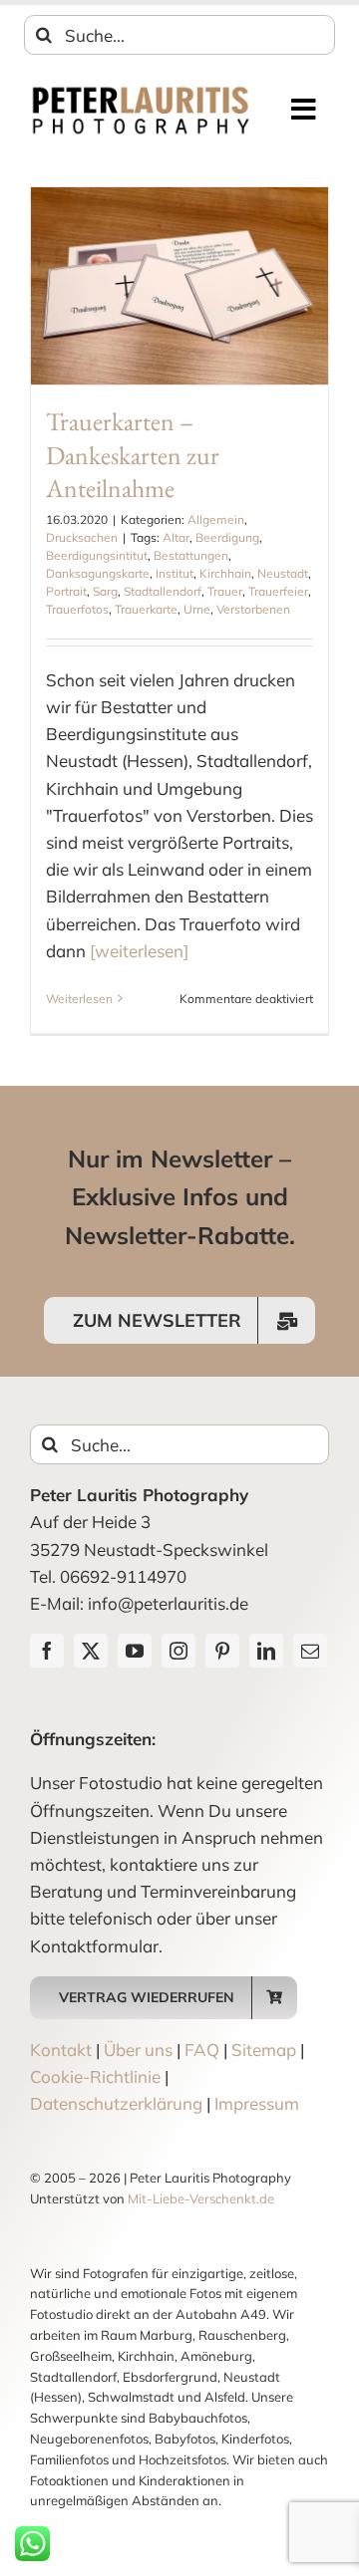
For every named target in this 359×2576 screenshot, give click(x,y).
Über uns (138, 2050)
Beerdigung (227, 537)
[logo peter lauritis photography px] (141, 92)
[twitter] (91, 1651)
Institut (175, 573)
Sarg (105, 591)
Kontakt (61, 2050)
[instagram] (179, 1651)
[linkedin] (266, 1651)
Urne (197, 609)
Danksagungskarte (98, 573)
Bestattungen (191, 555)
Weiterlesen (79, 999)
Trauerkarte (146, 609)
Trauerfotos (77, 609)
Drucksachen (82, 537)
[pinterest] (222, 1651)
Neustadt (283, 573)
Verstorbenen (253, 609)
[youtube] (135, 1651)
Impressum (257, 2103)
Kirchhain (225, 573)
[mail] (310, 1651)
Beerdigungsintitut (97, 555)
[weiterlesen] (139, 951)
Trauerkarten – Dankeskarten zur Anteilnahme (133, 455)
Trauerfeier (278, 591)
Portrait (66, 591)
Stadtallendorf (163, 591)
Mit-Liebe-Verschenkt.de (201, 2198)
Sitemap (264, 2050)
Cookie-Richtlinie (95, 2076)
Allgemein (216, 519)
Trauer (225, 591)
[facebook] (47, 1651)
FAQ (202, 2050)
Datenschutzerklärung (116, 2103)
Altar (176, 537)
